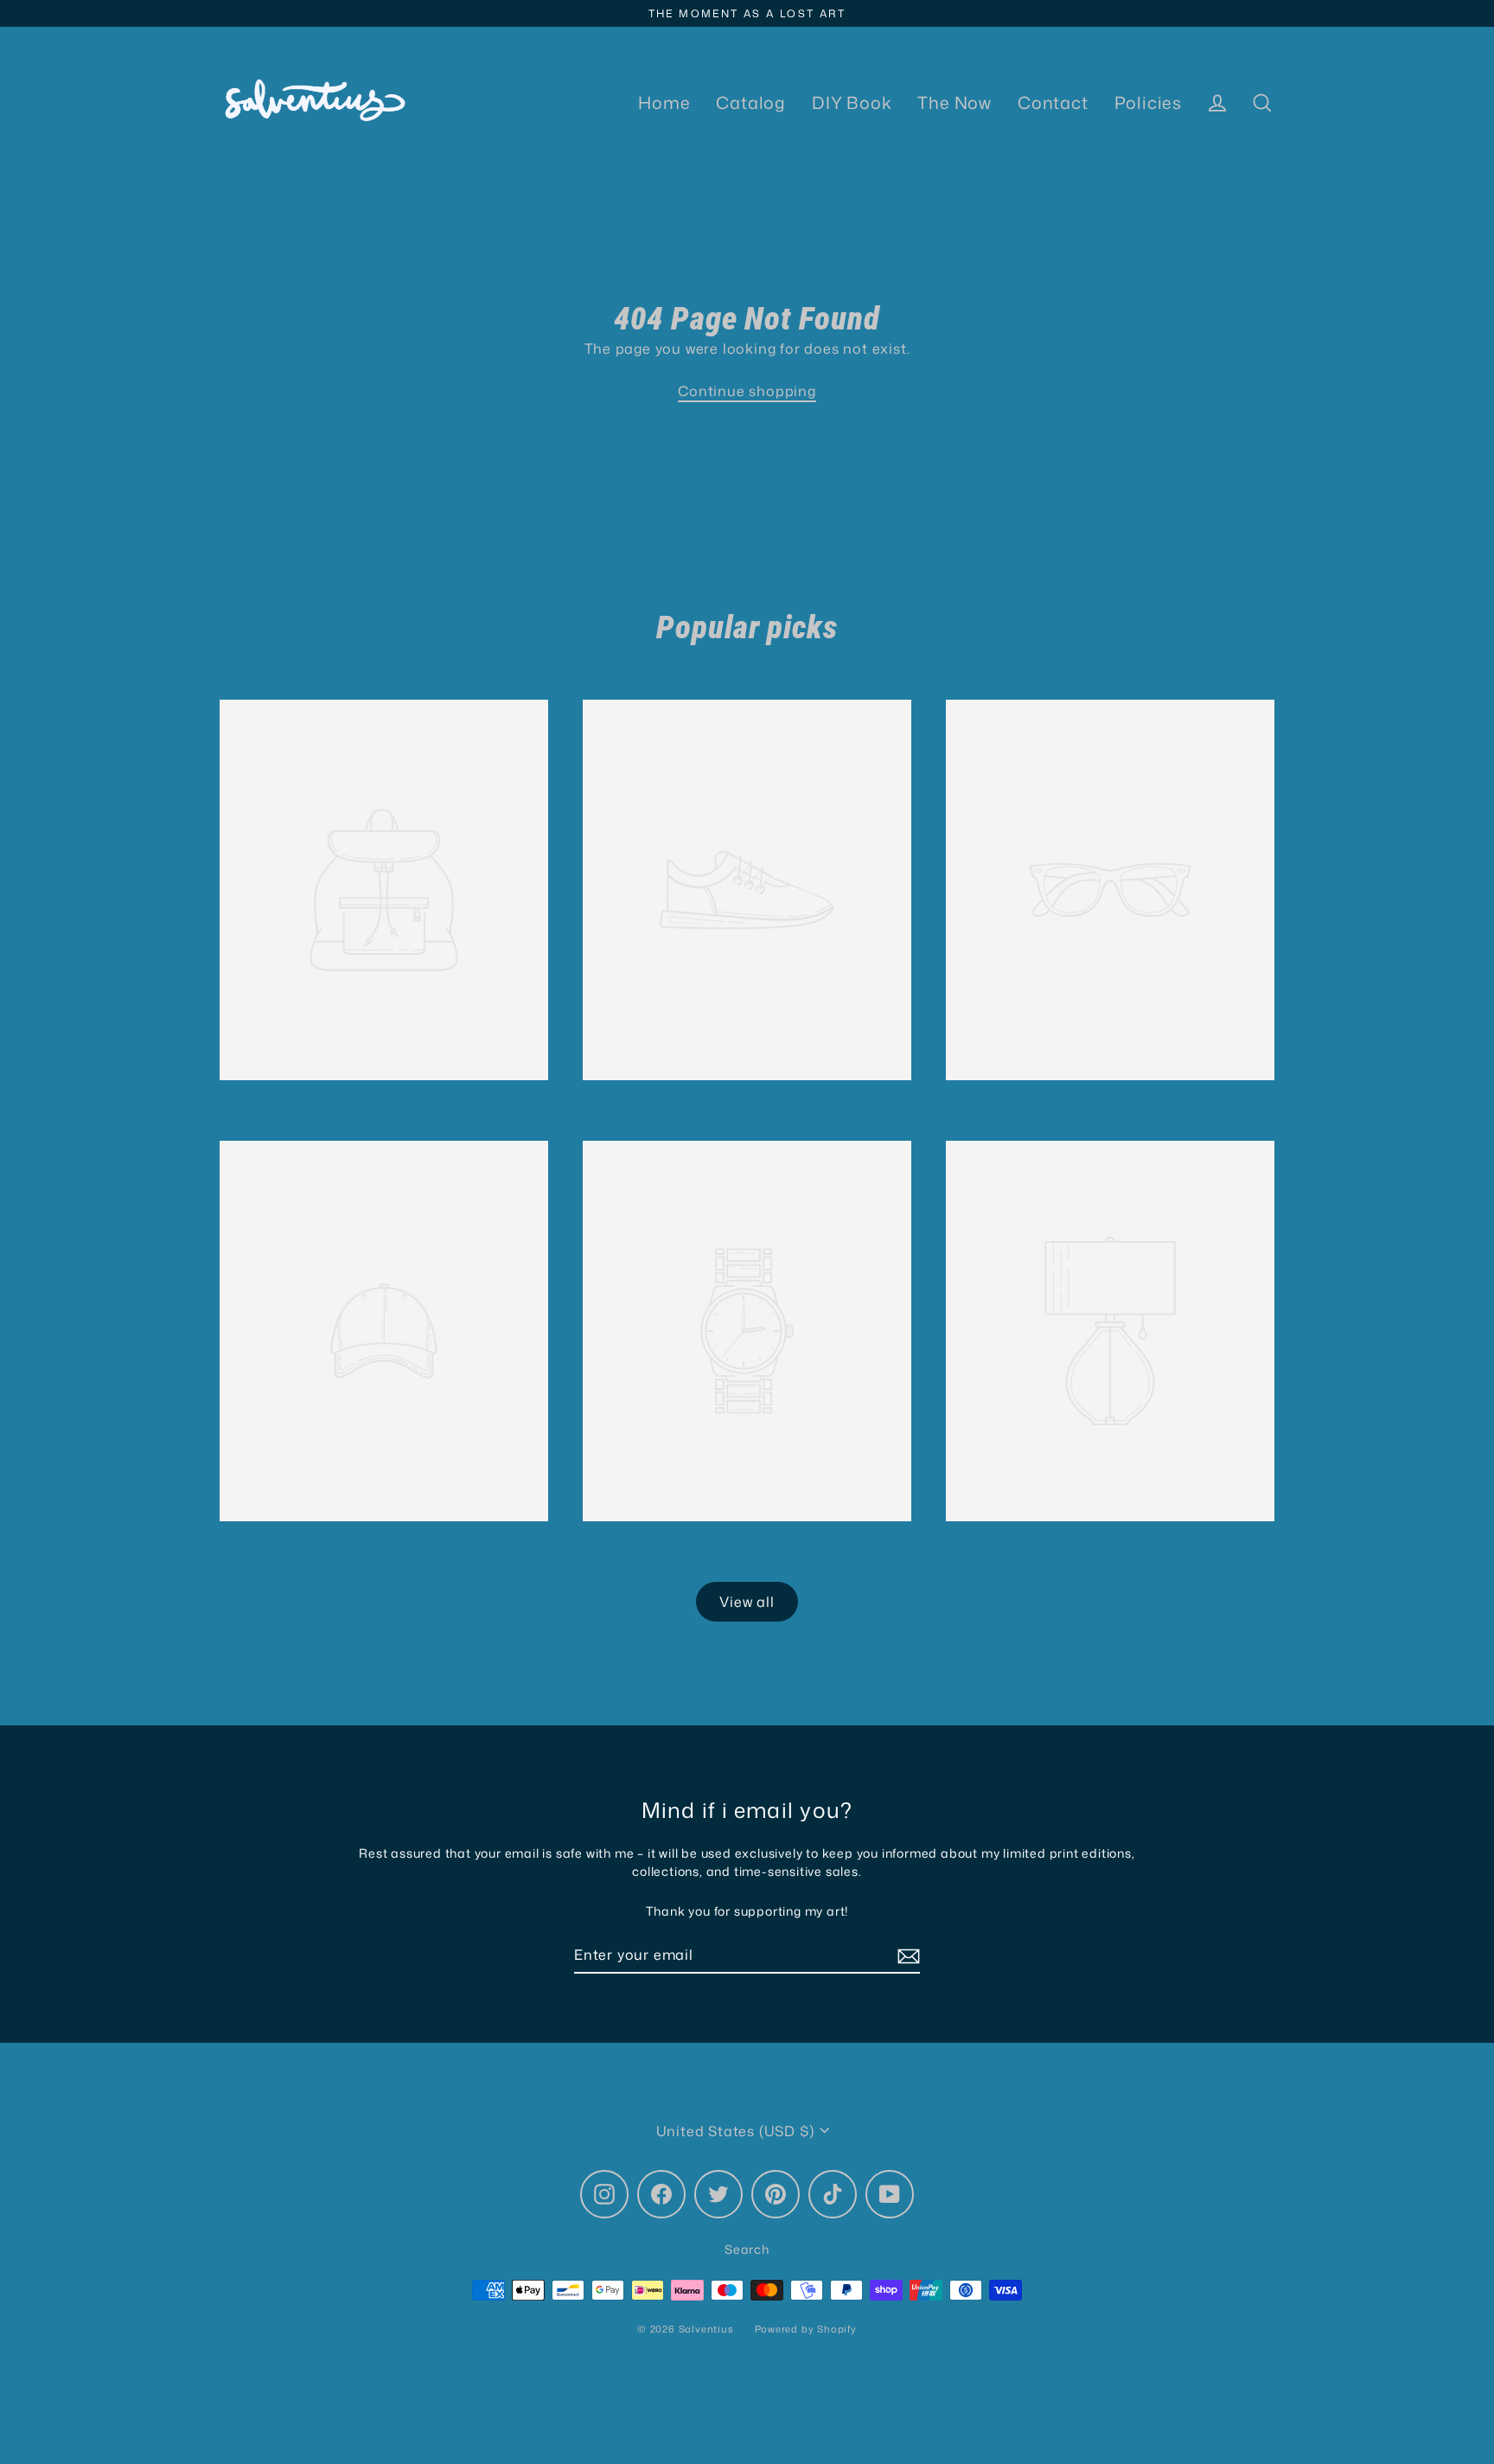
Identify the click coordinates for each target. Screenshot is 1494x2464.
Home (664, 102)
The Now (954, 102)
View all (747, 1602)
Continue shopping (747, 391)
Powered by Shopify (806, 2329)
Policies (1148, 102)
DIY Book (852, 102)
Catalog (751, 102)
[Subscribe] (906, 1955)
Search (747, 2249)
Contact (1053, 102)
